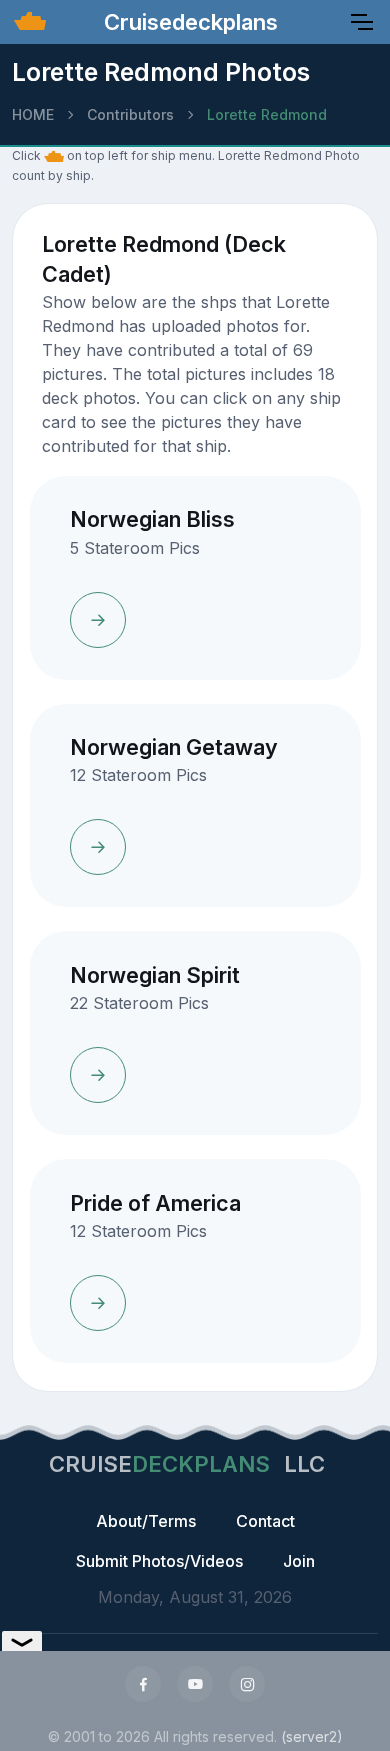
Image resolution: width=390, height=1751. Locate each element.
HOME (33, 114)
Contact (265, 1521)
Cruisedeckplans (188, 22)
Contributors (130, 114)
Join (299, 1561)
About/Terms (146, 1521)
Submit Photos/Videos (159, 1561)
